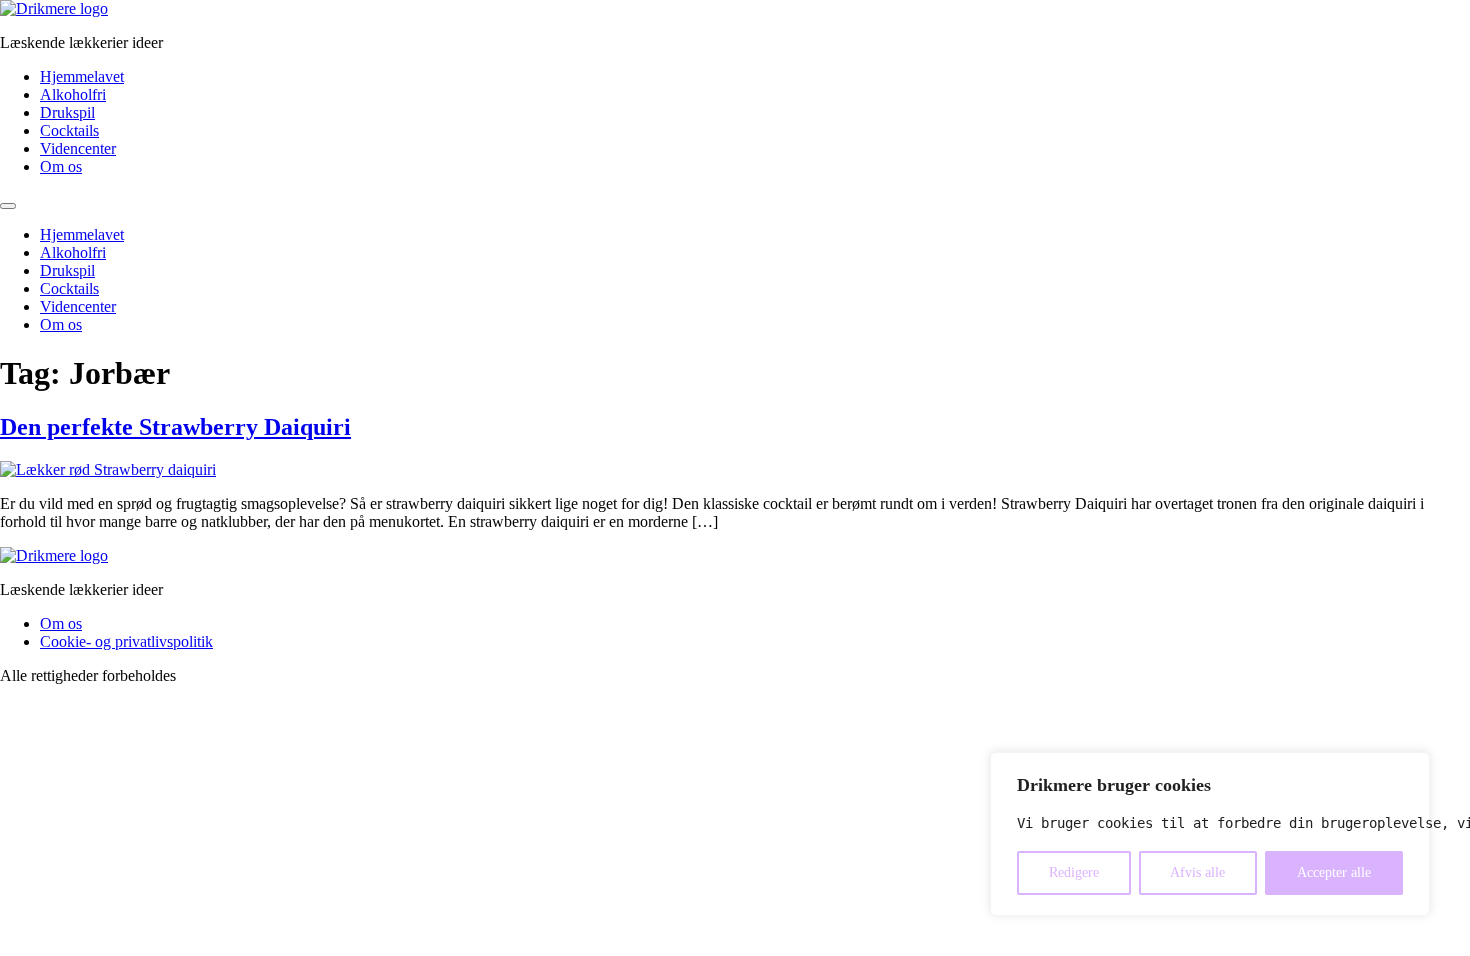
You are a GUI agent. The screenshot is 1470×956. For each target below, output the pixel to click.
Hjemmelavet (82, 76)
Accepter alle (1334, 872)
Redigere (1074, 872)
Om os (61, 166)
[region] (1210, 834)
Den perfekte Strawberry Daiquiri (175, 427)
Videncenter (78, 148)
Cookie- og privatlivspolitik (126, 641)
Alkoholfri (73, 94)
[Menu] (8, 206)
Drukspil (67, 112)
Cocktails (69, 130)
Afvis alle (1197, 872)
